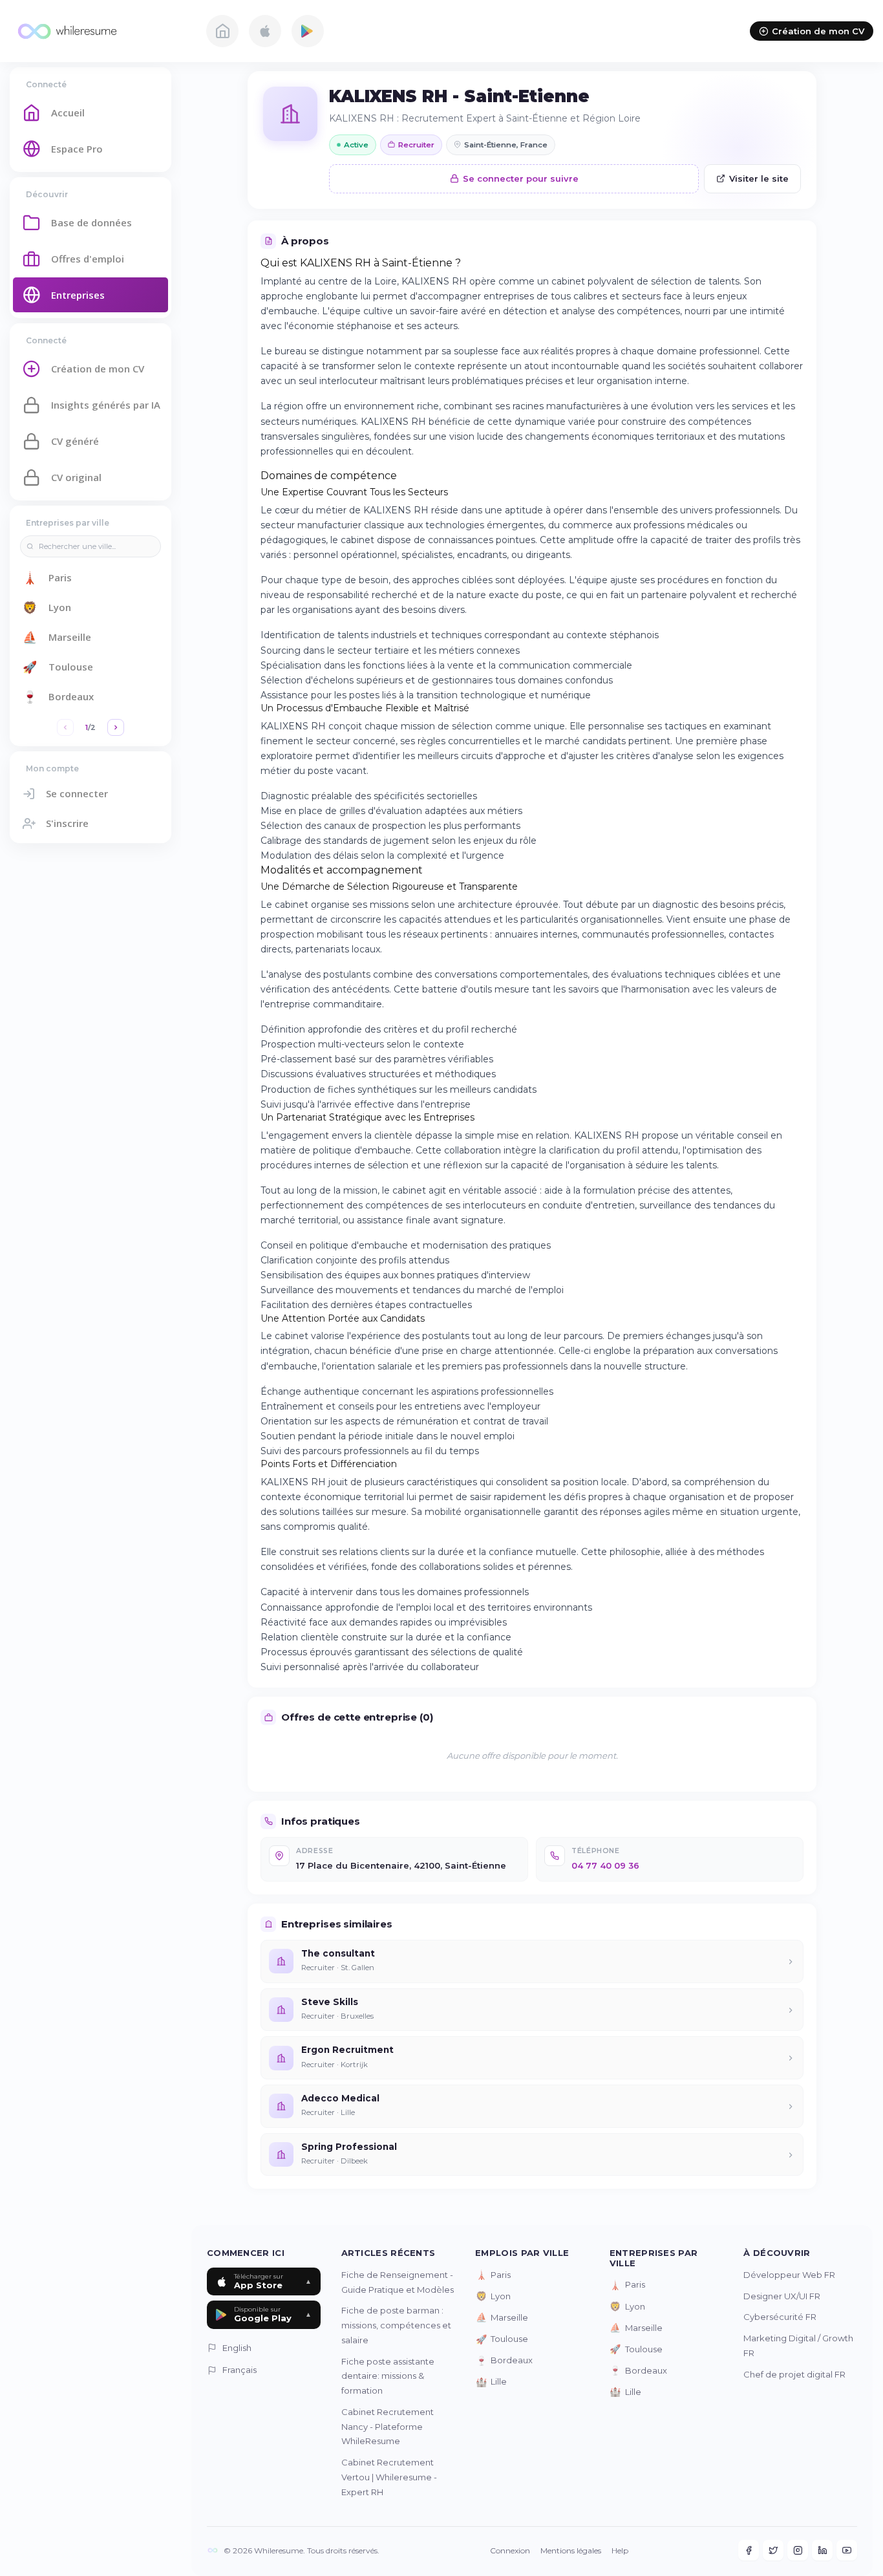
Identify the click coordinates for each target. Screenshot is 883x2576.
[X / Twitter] (773, 2550)
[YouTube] (847, 2550)
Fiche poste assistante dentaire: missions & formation (388, 2376)
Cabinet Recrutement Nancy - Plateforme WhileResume (388, 2427)
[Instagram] (798, 2550)
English (237, 2348)
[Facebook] (749, 2550)
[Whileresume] (100, 31)
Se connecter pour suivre (521, 178)
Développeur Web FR (789, 2275)
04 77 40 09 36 (605, 1865)
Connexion (510, 2550)
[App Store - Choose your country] (265, 31)
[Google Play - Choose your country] (308, 31)
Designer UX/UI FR (782, 2296)
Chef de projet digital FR (794, 2374)
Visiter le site (759, 178)
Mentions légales (571, 2550)
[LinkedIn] (822, 2550)
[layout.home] (222, 31)
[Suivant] (116, 727)
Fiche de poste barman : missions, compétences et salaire (396, 2325)
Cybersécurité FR (780, 2317)
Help (620, 2550)
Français (239, 2370)
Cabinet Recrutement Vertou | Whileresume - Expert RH (389, 2477)
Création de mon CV (818, 31)
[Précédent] (65, 727)
